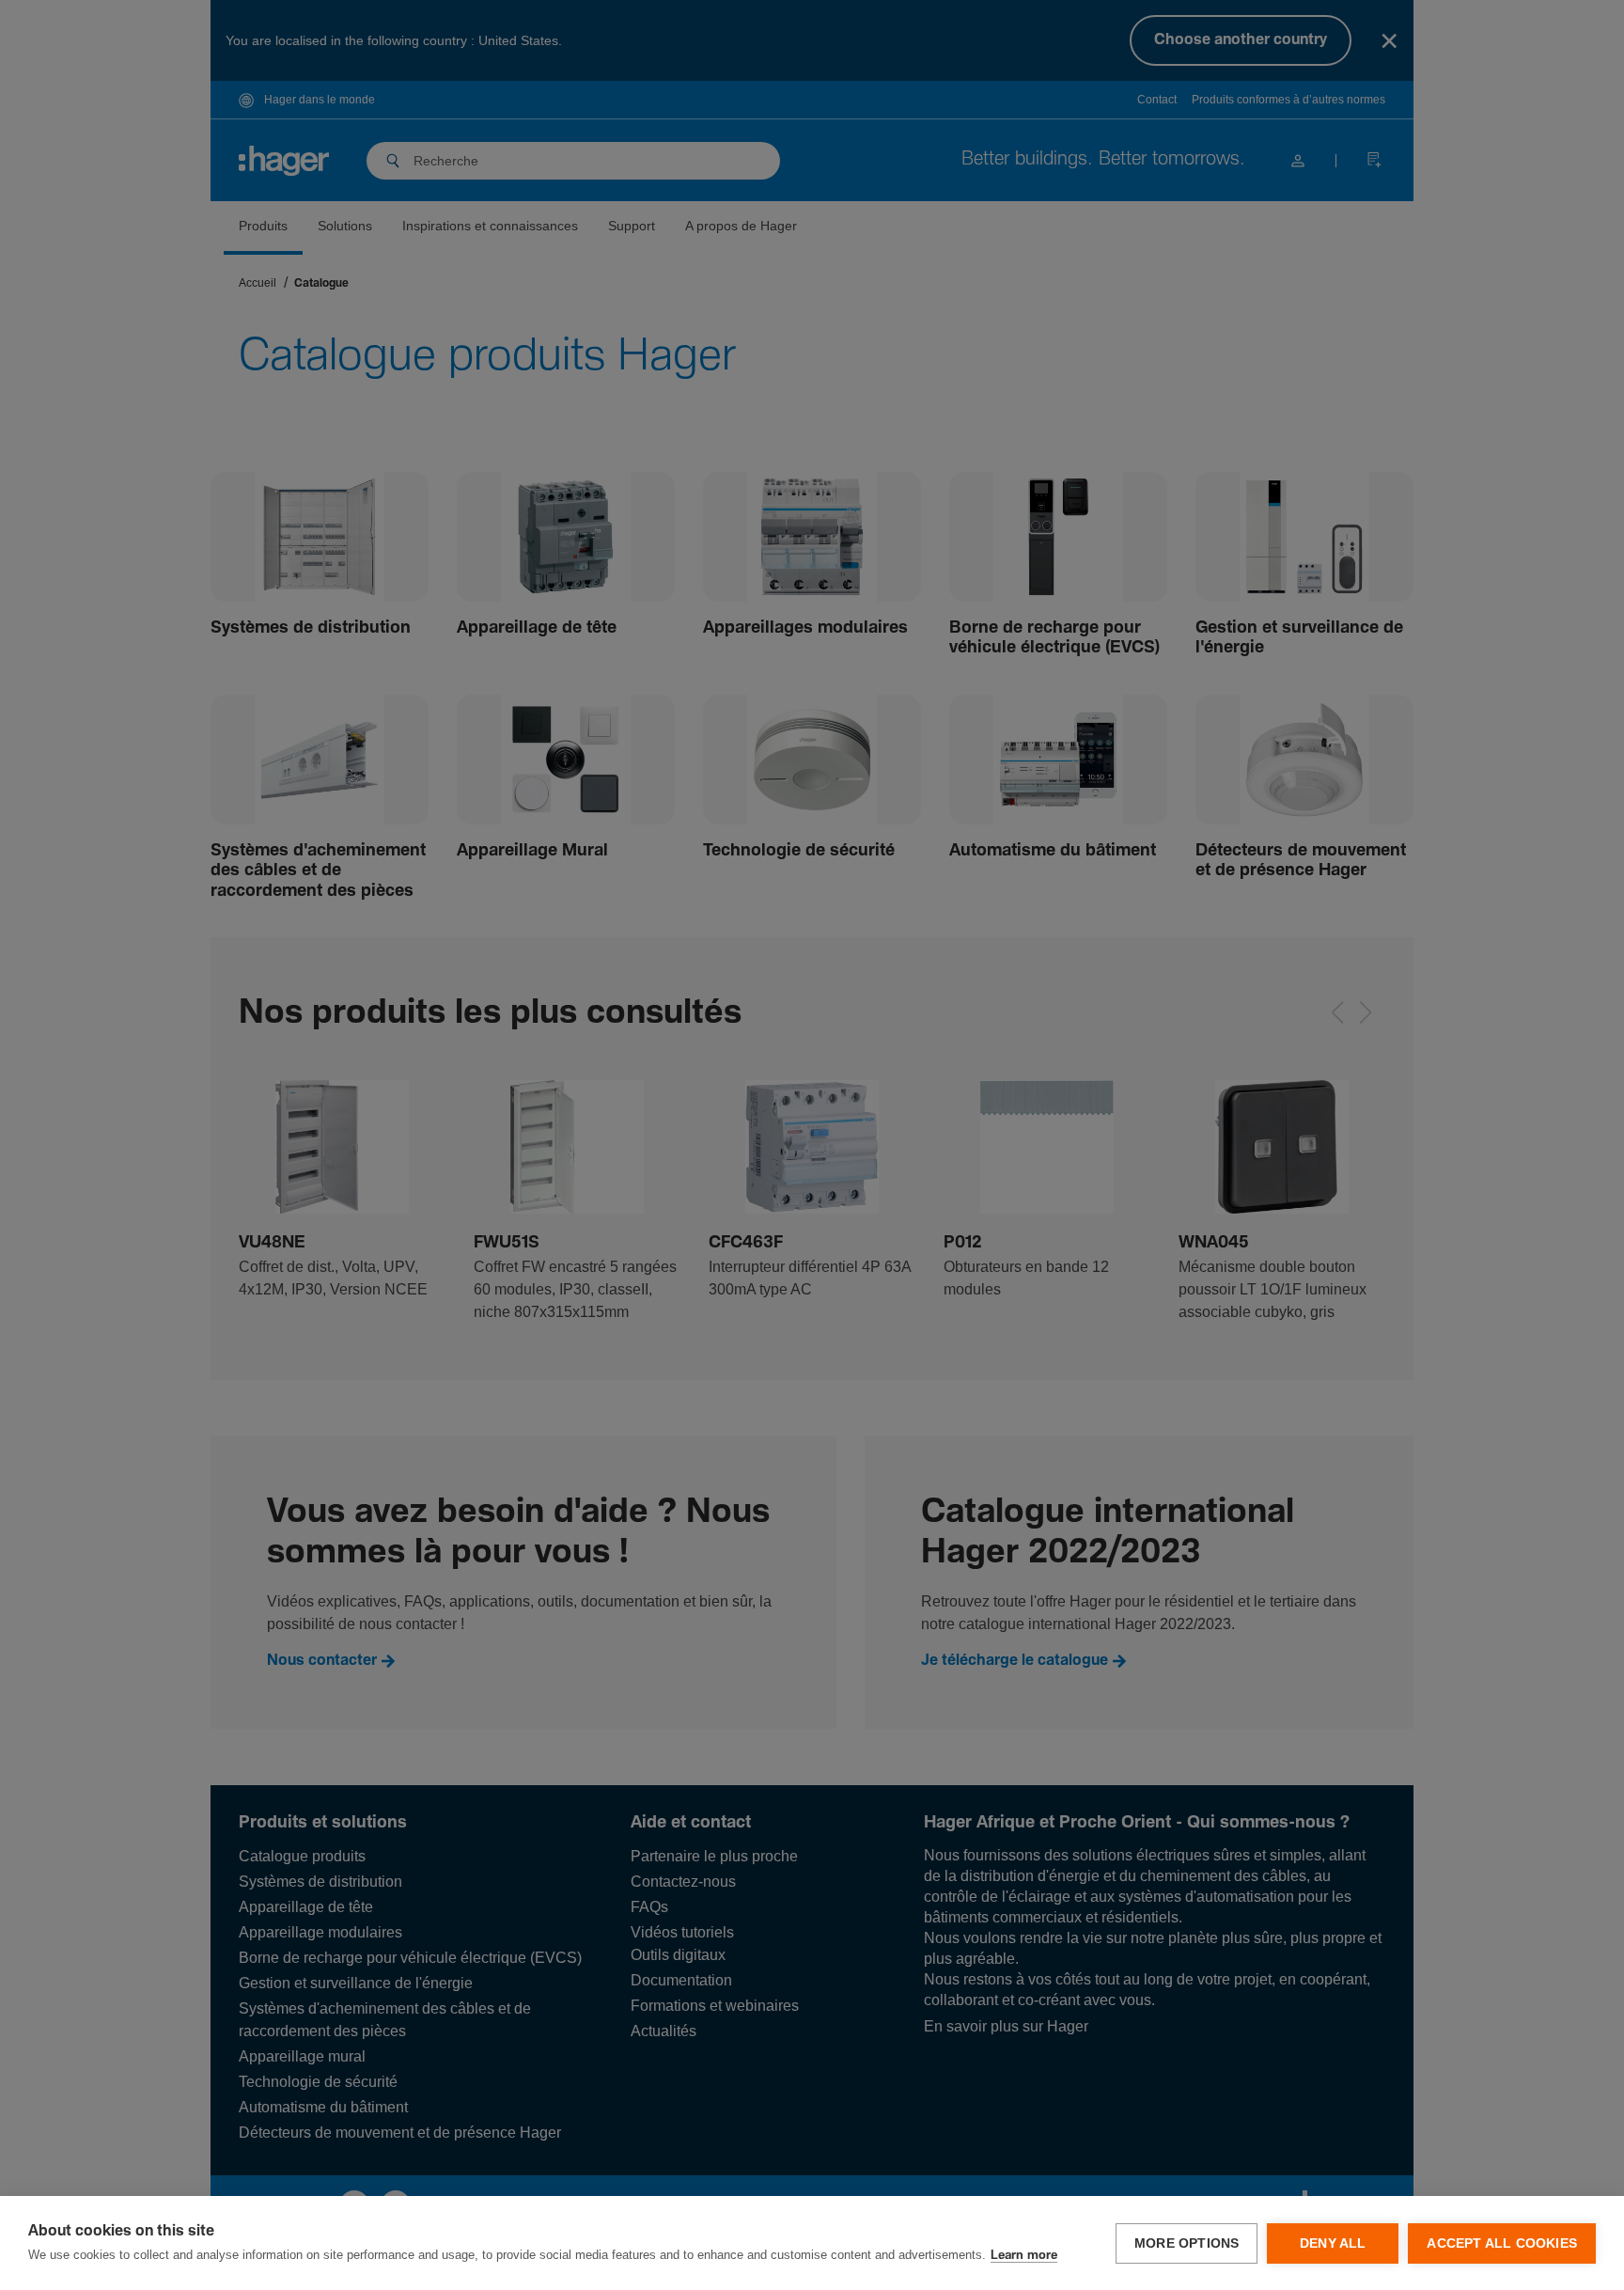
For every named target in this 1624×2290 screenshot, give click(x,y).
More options (1187, 2243)
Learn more (1024, 2256)
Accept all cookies (1502, 2243)
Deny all (1333, 2243)
